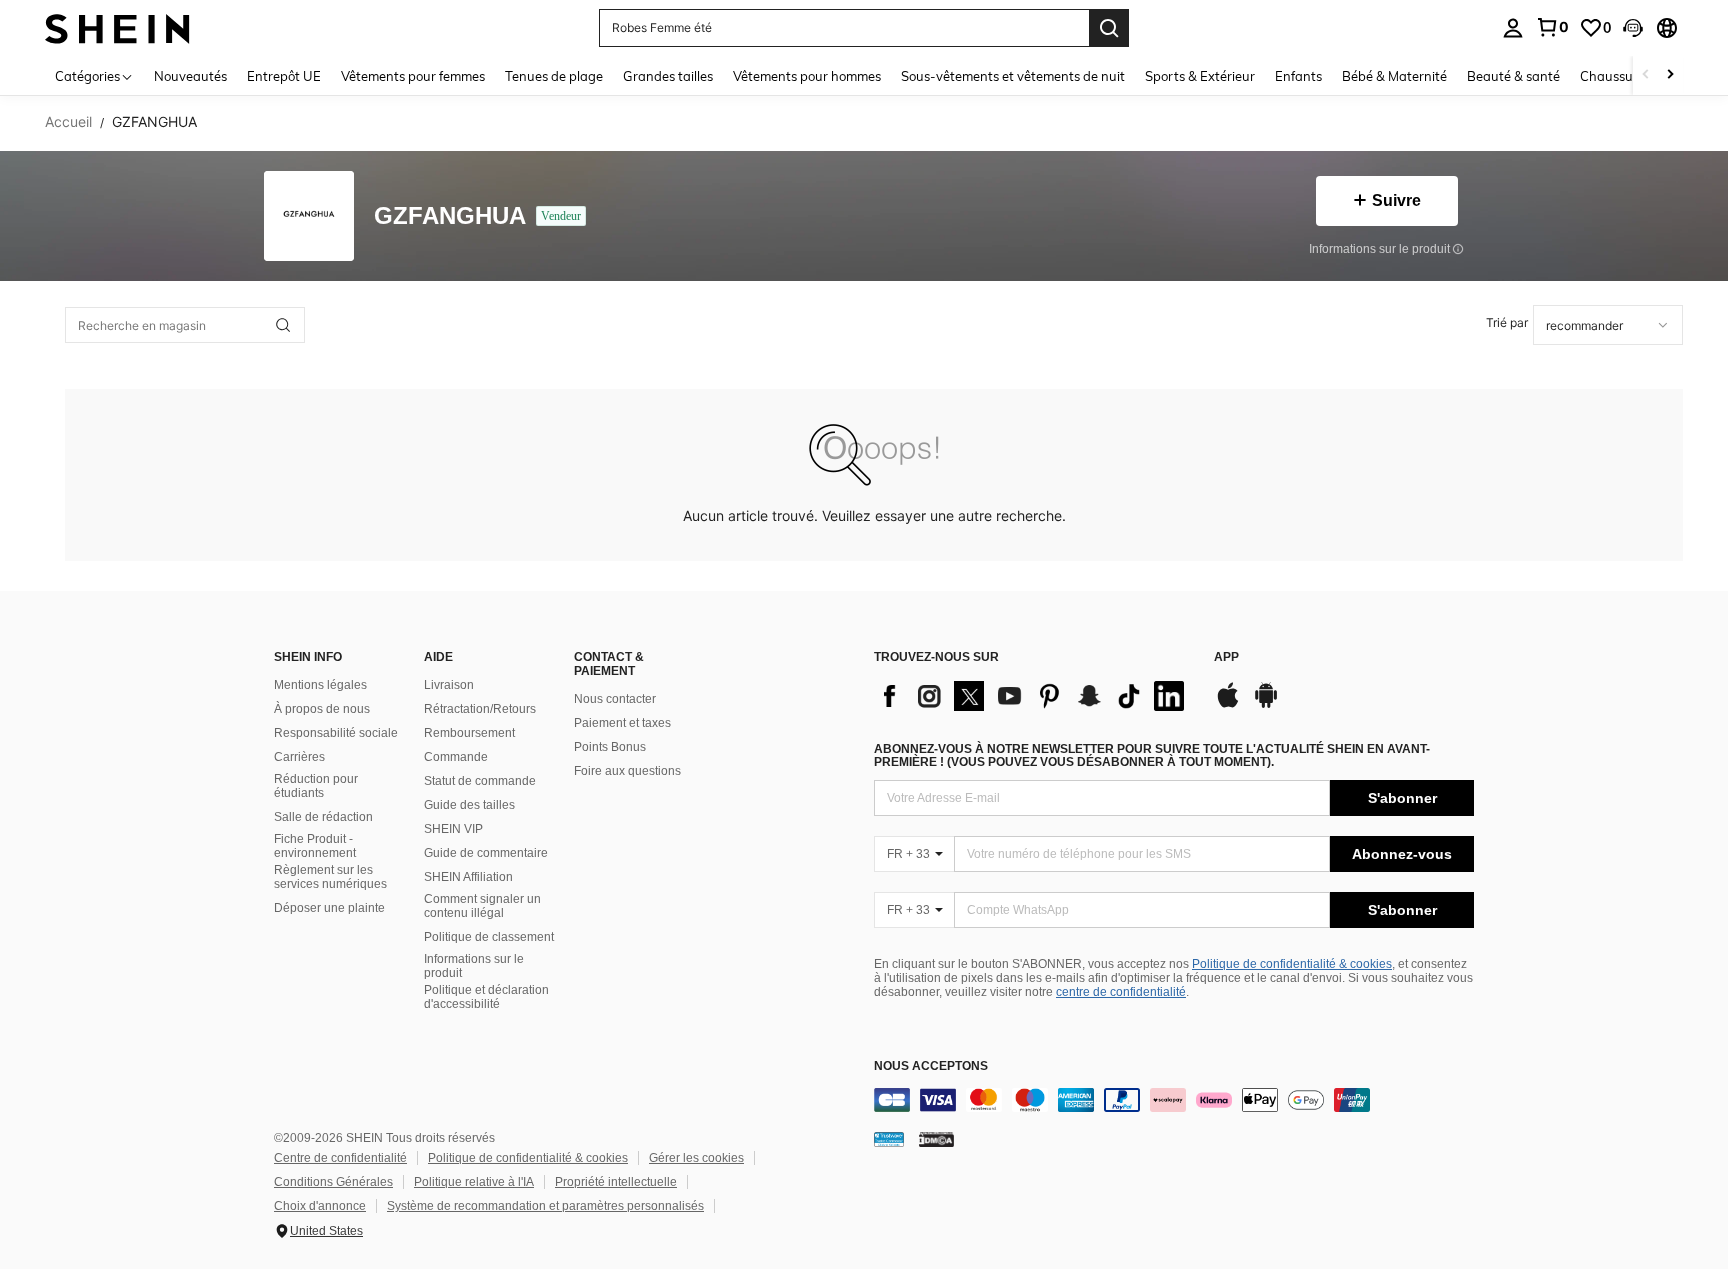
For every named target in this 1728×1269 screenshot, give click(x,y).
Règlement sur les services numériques (330, 877)
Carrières (299, 757)
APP (1226, 657)
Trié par (1507, 322)
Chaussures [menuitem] (1615, 76)
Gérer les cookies (696, 1158)
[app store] (1228, 705)
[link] (1552, 27)
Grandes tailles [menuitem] (668, 76)
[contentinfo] (1174, 1100)
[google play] (1266, 705)
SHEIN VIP (453, 829)
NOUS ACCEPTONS (931, 1066)
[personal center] (1513, 28)
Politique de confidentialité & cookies (1292, 964)
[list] (1034, 696)
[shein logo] (117, 27)
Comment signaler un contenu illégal (482, 906)
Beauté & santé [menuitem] (1513, 76)
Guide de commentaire (486, 853)
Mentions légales (320, 685)
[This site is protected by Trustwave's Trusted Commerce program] (889, 1139)
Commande (456, 757)
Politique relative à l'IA (474, 1182)
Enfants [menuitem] (1298, 76)
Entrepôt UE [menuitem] (284, 76)
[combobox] (1608, 325)
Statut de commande (480, 781)
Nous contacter (615, 699)
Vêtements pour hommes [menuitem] (807, 76)
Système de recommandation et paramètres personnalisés (545, 1206)
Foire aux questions (627, 771)
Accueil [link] (68, 122)
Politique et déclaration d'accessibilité (486, 997)
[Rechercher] (1109, 28)
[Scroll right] (1670, 75)
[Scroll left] (1646, 75)
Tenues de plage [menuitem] (554, 76)
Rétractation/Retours (480, 709)
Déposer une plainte (329, 908)
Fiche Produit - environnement (315, 846)
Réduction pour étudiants (316, 786)
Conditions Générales (333, 1182)
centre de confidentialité (1121, 992)
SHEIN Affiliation (468, 877)
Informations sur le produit (474, 966)
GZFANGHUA (450, 216)
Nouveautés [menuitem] (190, 76)
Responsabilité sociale (336, 733)
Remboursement (469, 733)
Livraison (449, 685)
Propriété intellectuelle (616, 1182)
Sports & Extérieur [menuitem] (1200, 76)
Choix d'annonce (320, 1206)
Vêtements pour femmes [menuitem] (413, 76)
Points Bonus (610, 747)
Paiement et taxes (622, 723)
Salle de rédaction (323, 817)
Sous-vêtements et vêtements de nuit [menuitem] (1013, 76)
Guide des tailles (469, 805)
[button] (1633, 28)
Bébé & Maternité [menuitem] (1394, 76)
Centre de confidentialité (340, 1158)
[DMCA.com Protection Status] (936, 1139)
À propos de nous (322, 709)
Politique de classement (489, 937)
